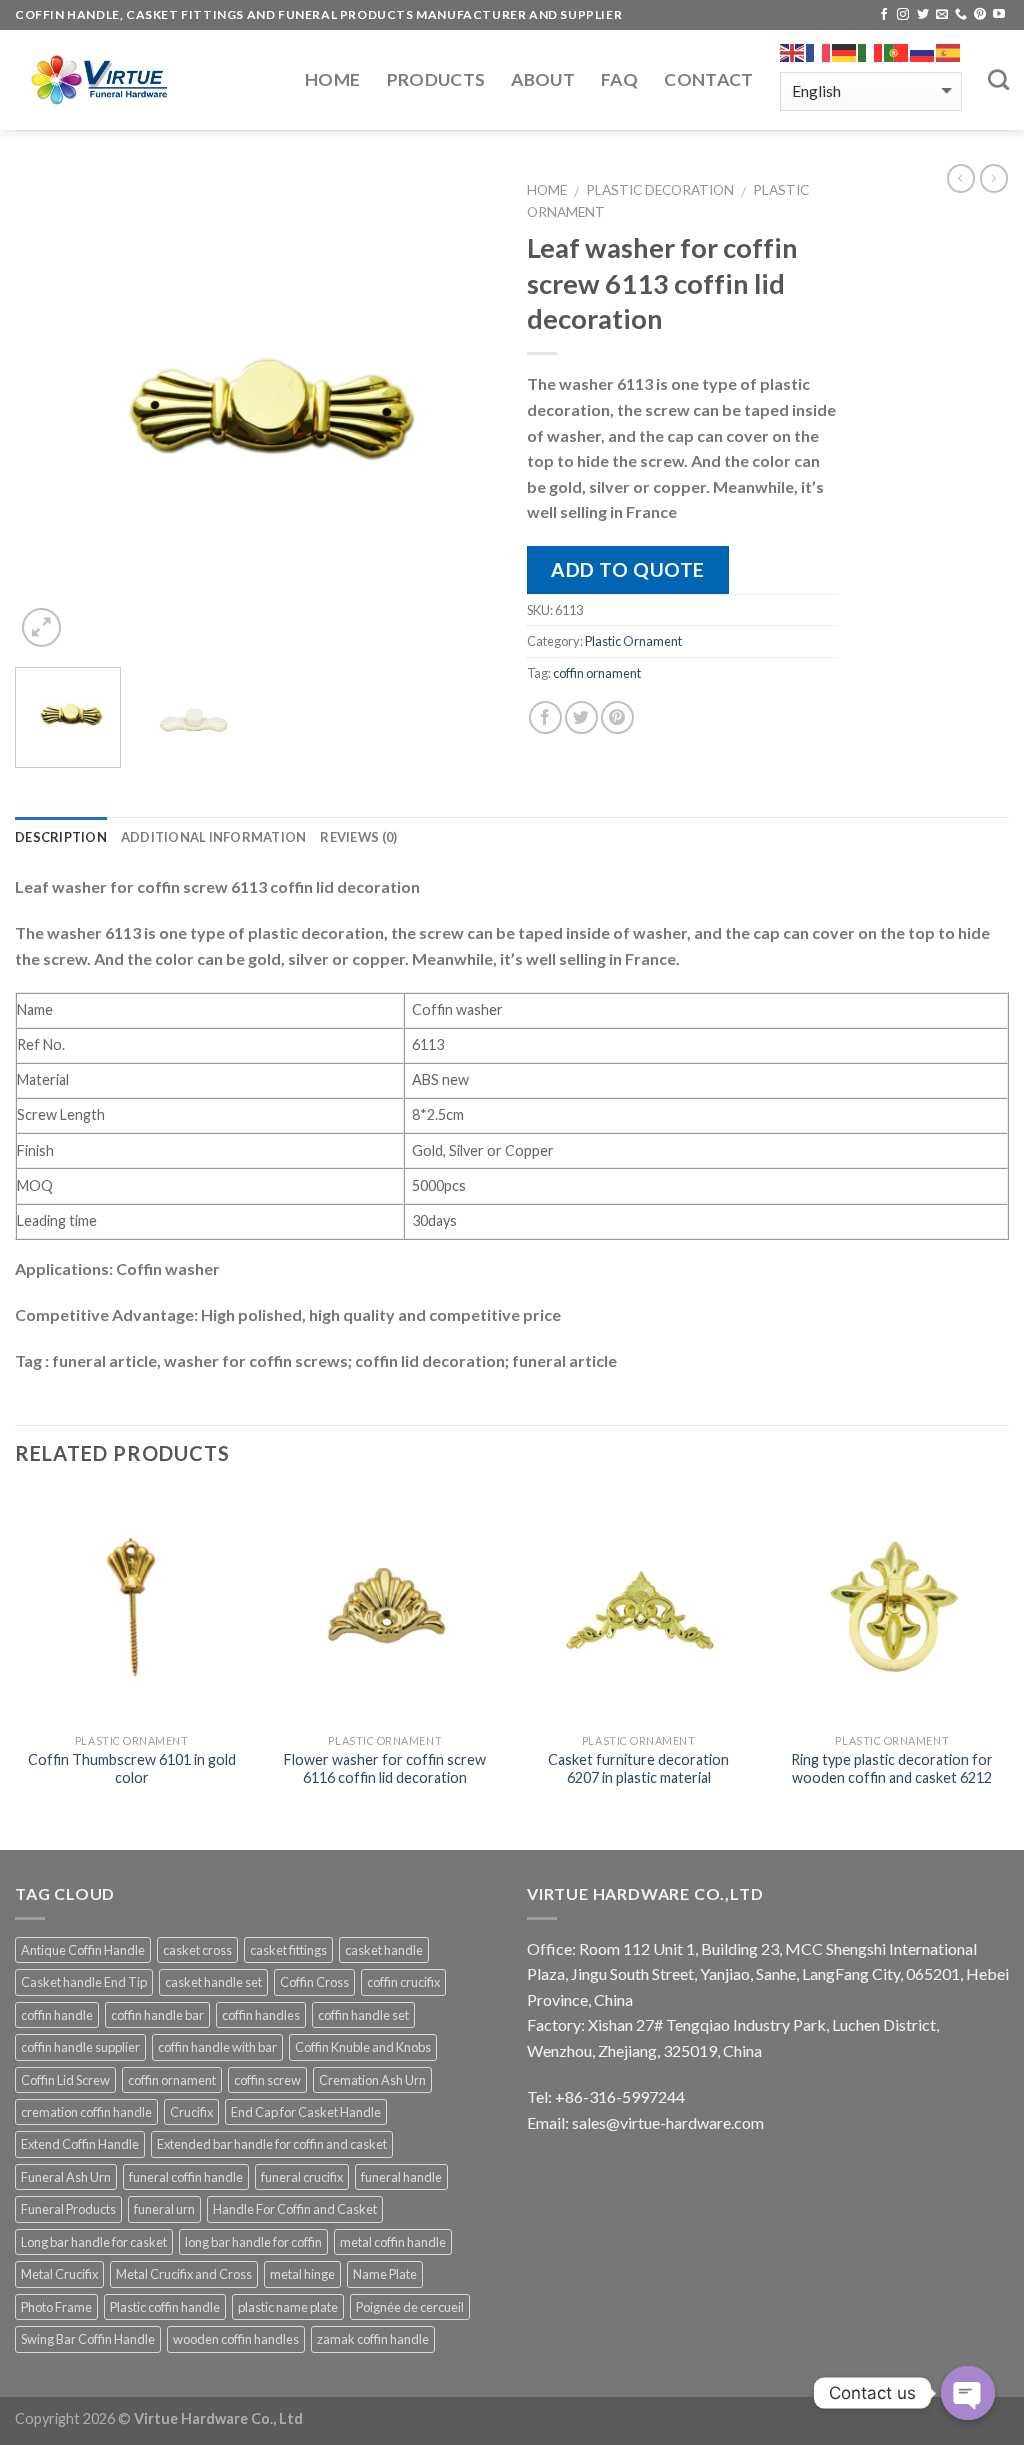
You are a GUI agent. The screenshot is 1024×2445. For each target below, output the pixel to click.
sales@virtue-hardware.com (668, 2122)
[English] (793, 53)
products (436, 79)
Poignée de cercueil (410, 2307)
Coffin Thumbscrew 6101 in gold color (132, 1769)
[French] (819, 53)
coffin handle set (363, 2015)
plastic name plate (288, 2307)
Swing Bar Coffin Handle (88, 2339)
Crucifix (191, 2112)
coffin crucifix (403, 1982)
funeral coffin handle (186, 2177)
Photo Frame (56, 2307)
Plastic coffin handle (165, 2307)
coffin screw (267, 2080)
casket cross (197, 1950)
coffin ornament (597, 673)
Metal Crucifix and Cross (184, 2274)
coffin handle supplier (80, 2047)
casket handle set (213, 1982)
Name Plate (385, 2274)
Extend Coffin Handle (80, 2144)
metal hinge (302, 2274)
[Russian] (923, 53)
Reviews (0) (358, 837)
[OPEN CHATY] (968, 2393)
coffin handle (57, 2015)
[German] (845, 53)
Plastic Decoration (660, 190)
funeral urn (164, 2209)
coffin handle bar (157, 2015)
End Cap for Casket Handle (306, 2112)
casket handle (384, 1950)
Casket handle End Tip (84, 1982)
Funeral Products (68, 2209)
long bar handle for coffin (253, 2242)
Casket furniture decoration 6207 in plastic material (638, 1769)
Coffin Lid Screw (65, 2080)
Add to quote (628, 569)
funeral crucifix (302, 2177)
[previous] (50, 411)
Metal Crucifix (59, 2274)
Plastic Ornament (633, 641)
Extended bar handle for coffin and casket (272, 2144)
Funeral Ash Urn (66, 2177)
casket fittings (288, 1950)
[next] (462, 411)
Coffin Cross (314, 1982)
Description (61, 837)
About (543, 79)
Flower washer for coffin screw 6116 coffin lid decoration (385, 1769)
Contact (708, 79)
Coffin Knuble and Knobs (363, 2047)
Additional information (214, 837)
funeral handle (401, 2177)
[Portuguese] (897, 53)
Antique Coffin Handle (83, 1950)
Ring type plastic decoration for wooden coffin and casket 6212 (892, 1769)
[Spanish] (949, 53)
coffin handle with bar (217, 2047)
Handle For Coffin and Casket (295, 2209)
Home (332, 79)
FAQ (619, 79)
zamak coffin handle (373, 2339)
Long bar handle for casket (94, 2242)
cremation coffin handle (86, 2112)
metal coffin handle (393, 2242)
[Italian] (871, 53)
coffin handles (261, 2015)
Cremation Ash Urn (372, 2080)
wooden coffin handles (236, 2339)
